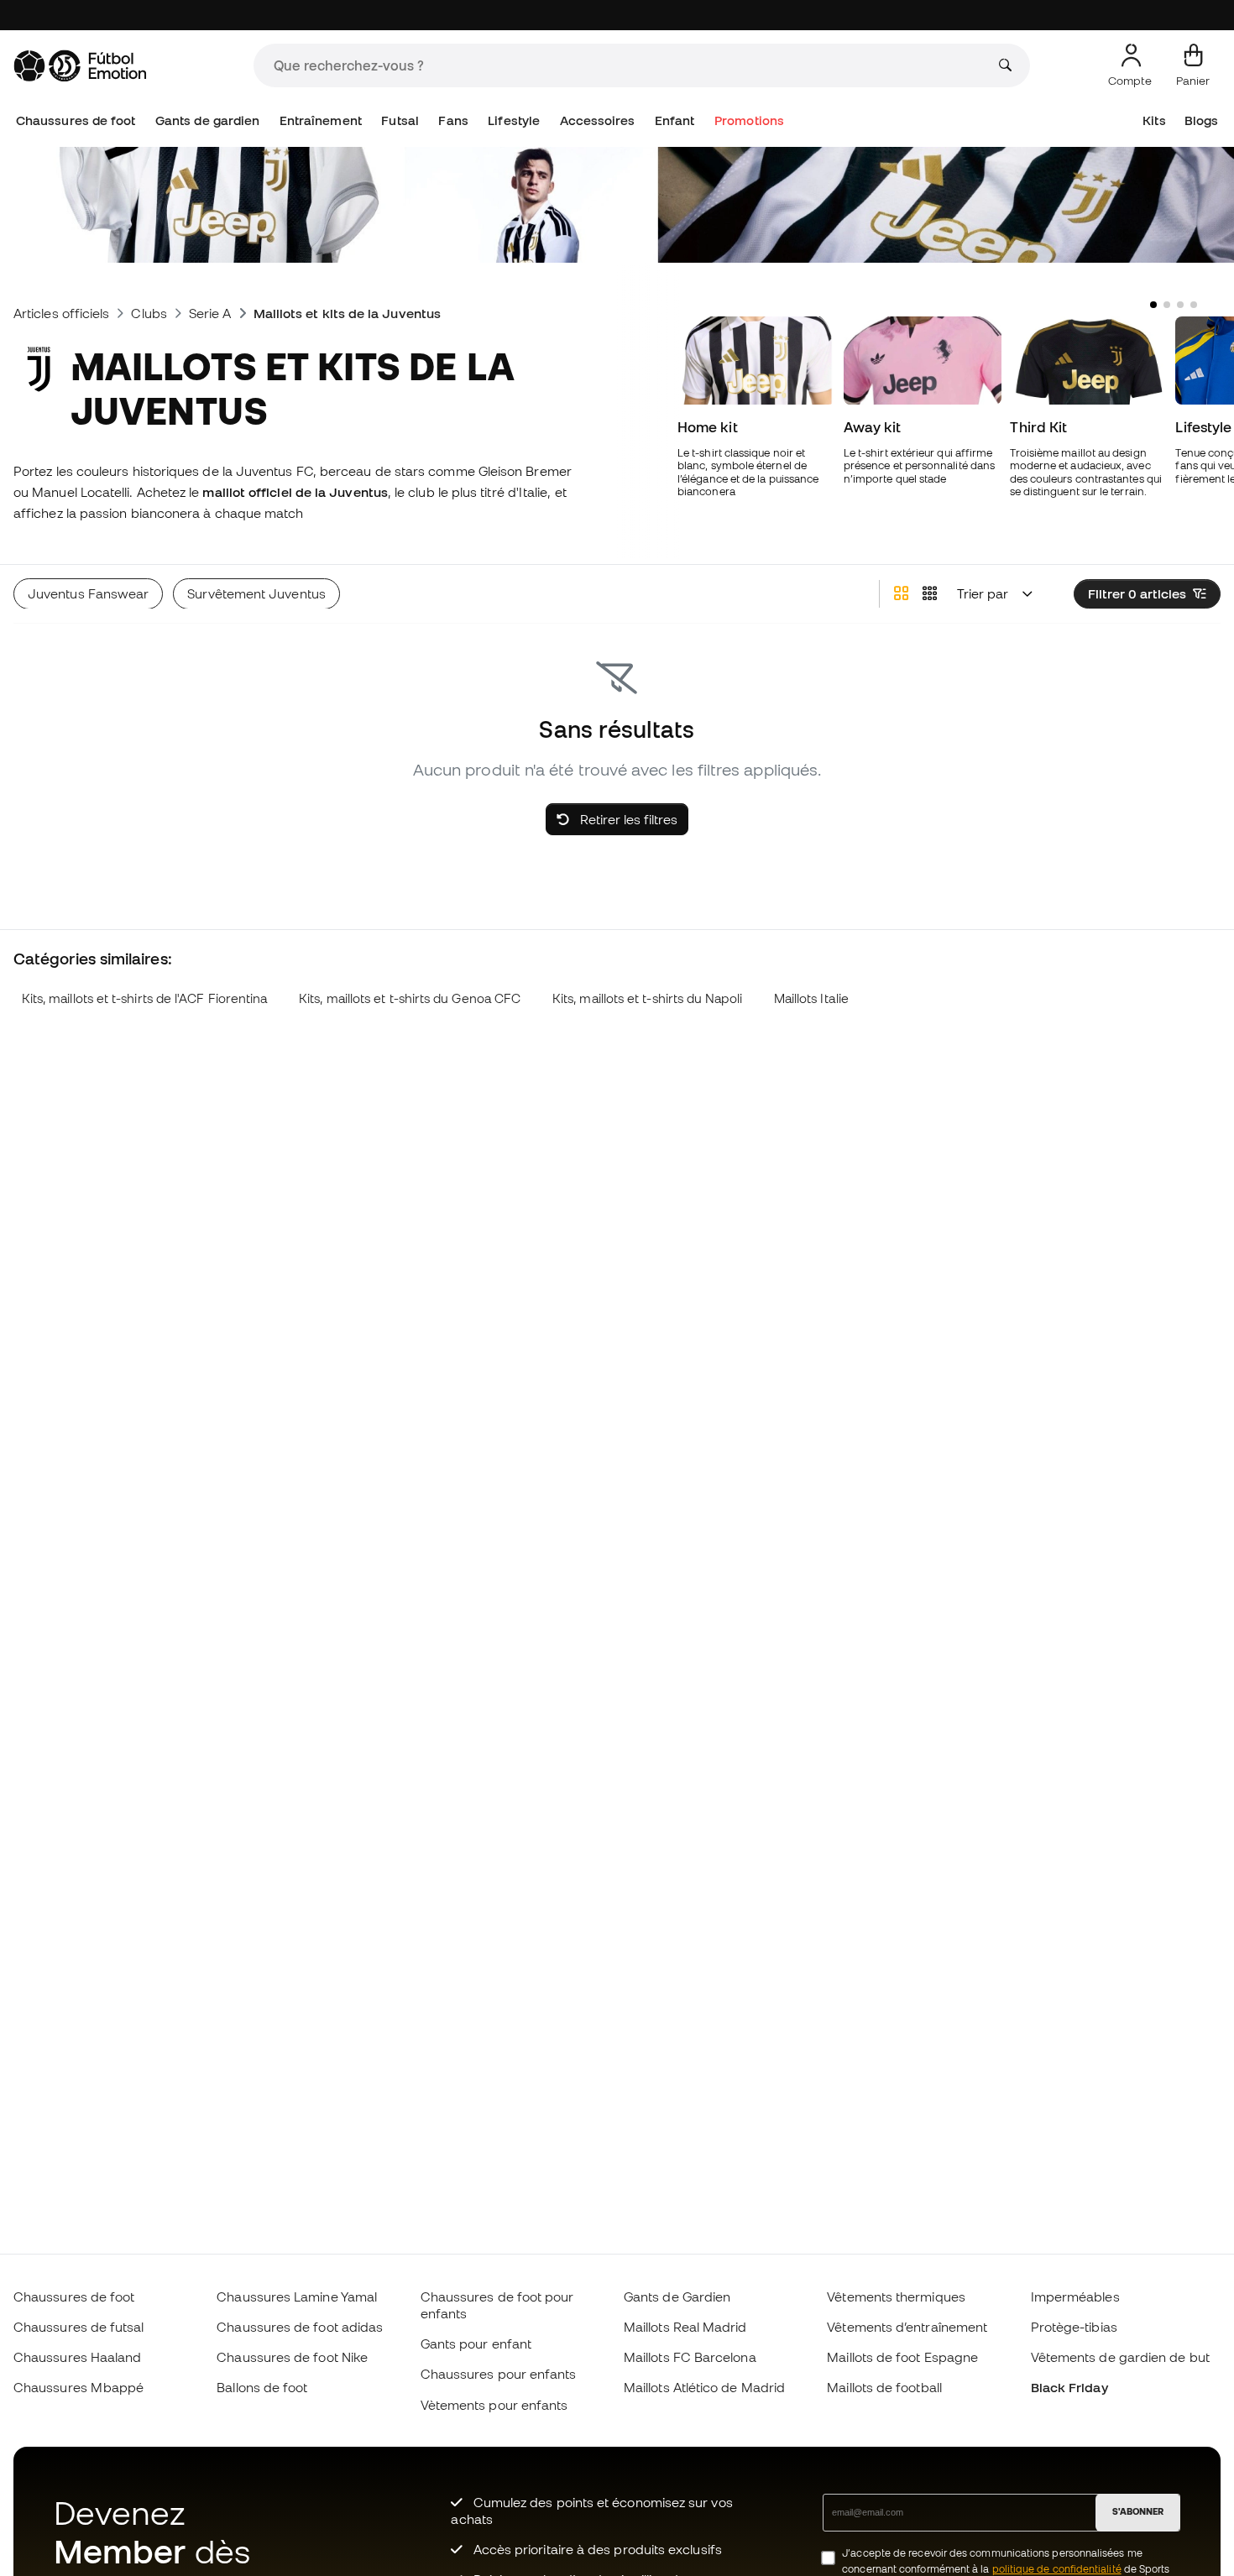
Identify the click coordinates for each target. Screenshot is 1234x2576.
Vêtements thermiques (896, 2296)
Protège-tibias (1074, 2327)
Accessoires (598, 120)
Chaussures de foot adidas (300, 2327)
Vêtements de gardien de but (1120, 2357)
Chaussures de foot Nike (292, 2357)
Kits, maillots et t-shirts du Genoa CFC (410, 998)
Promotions (749, 120)
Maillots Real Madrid (685, 2327)
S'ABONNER (1138, 2511)
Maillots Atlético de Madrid (704, 2387)
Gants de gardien (207, 120)
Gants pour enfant (476, 2343)
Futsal (400, 120)
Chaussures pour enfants (499, 2374)
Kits (1154, 120)
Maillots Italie (811, 998)
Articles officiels (61, 313)
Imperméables (1075, 2296)
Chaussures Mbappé (78, 2387)
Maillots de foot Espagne (902, 2357)
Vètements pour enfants (494, 2405)
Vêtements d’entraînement (907, 2327)
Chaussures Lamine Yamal (297, 2296)
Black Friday (1069, 2387)
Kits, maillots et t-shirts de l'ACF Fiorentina (145, 998)
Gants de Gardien (677, 2296)
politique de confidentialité (1057, 2569)
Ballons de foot (262, 2387)
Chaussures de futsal (79, 2327)
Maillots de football (884, 2387)
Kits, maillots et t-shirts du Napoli (647, 998)
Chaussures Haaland (77, 2357)
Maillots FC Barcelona (690, 2357)
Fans (453, 120)
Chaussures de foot (76, 120)
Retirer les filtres (627, 819)
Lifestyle (514, 120)
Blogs (1201, 120)
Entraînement (321, 120)
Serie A (210, 313)
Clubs (149, 313)
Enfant (675, 120)
